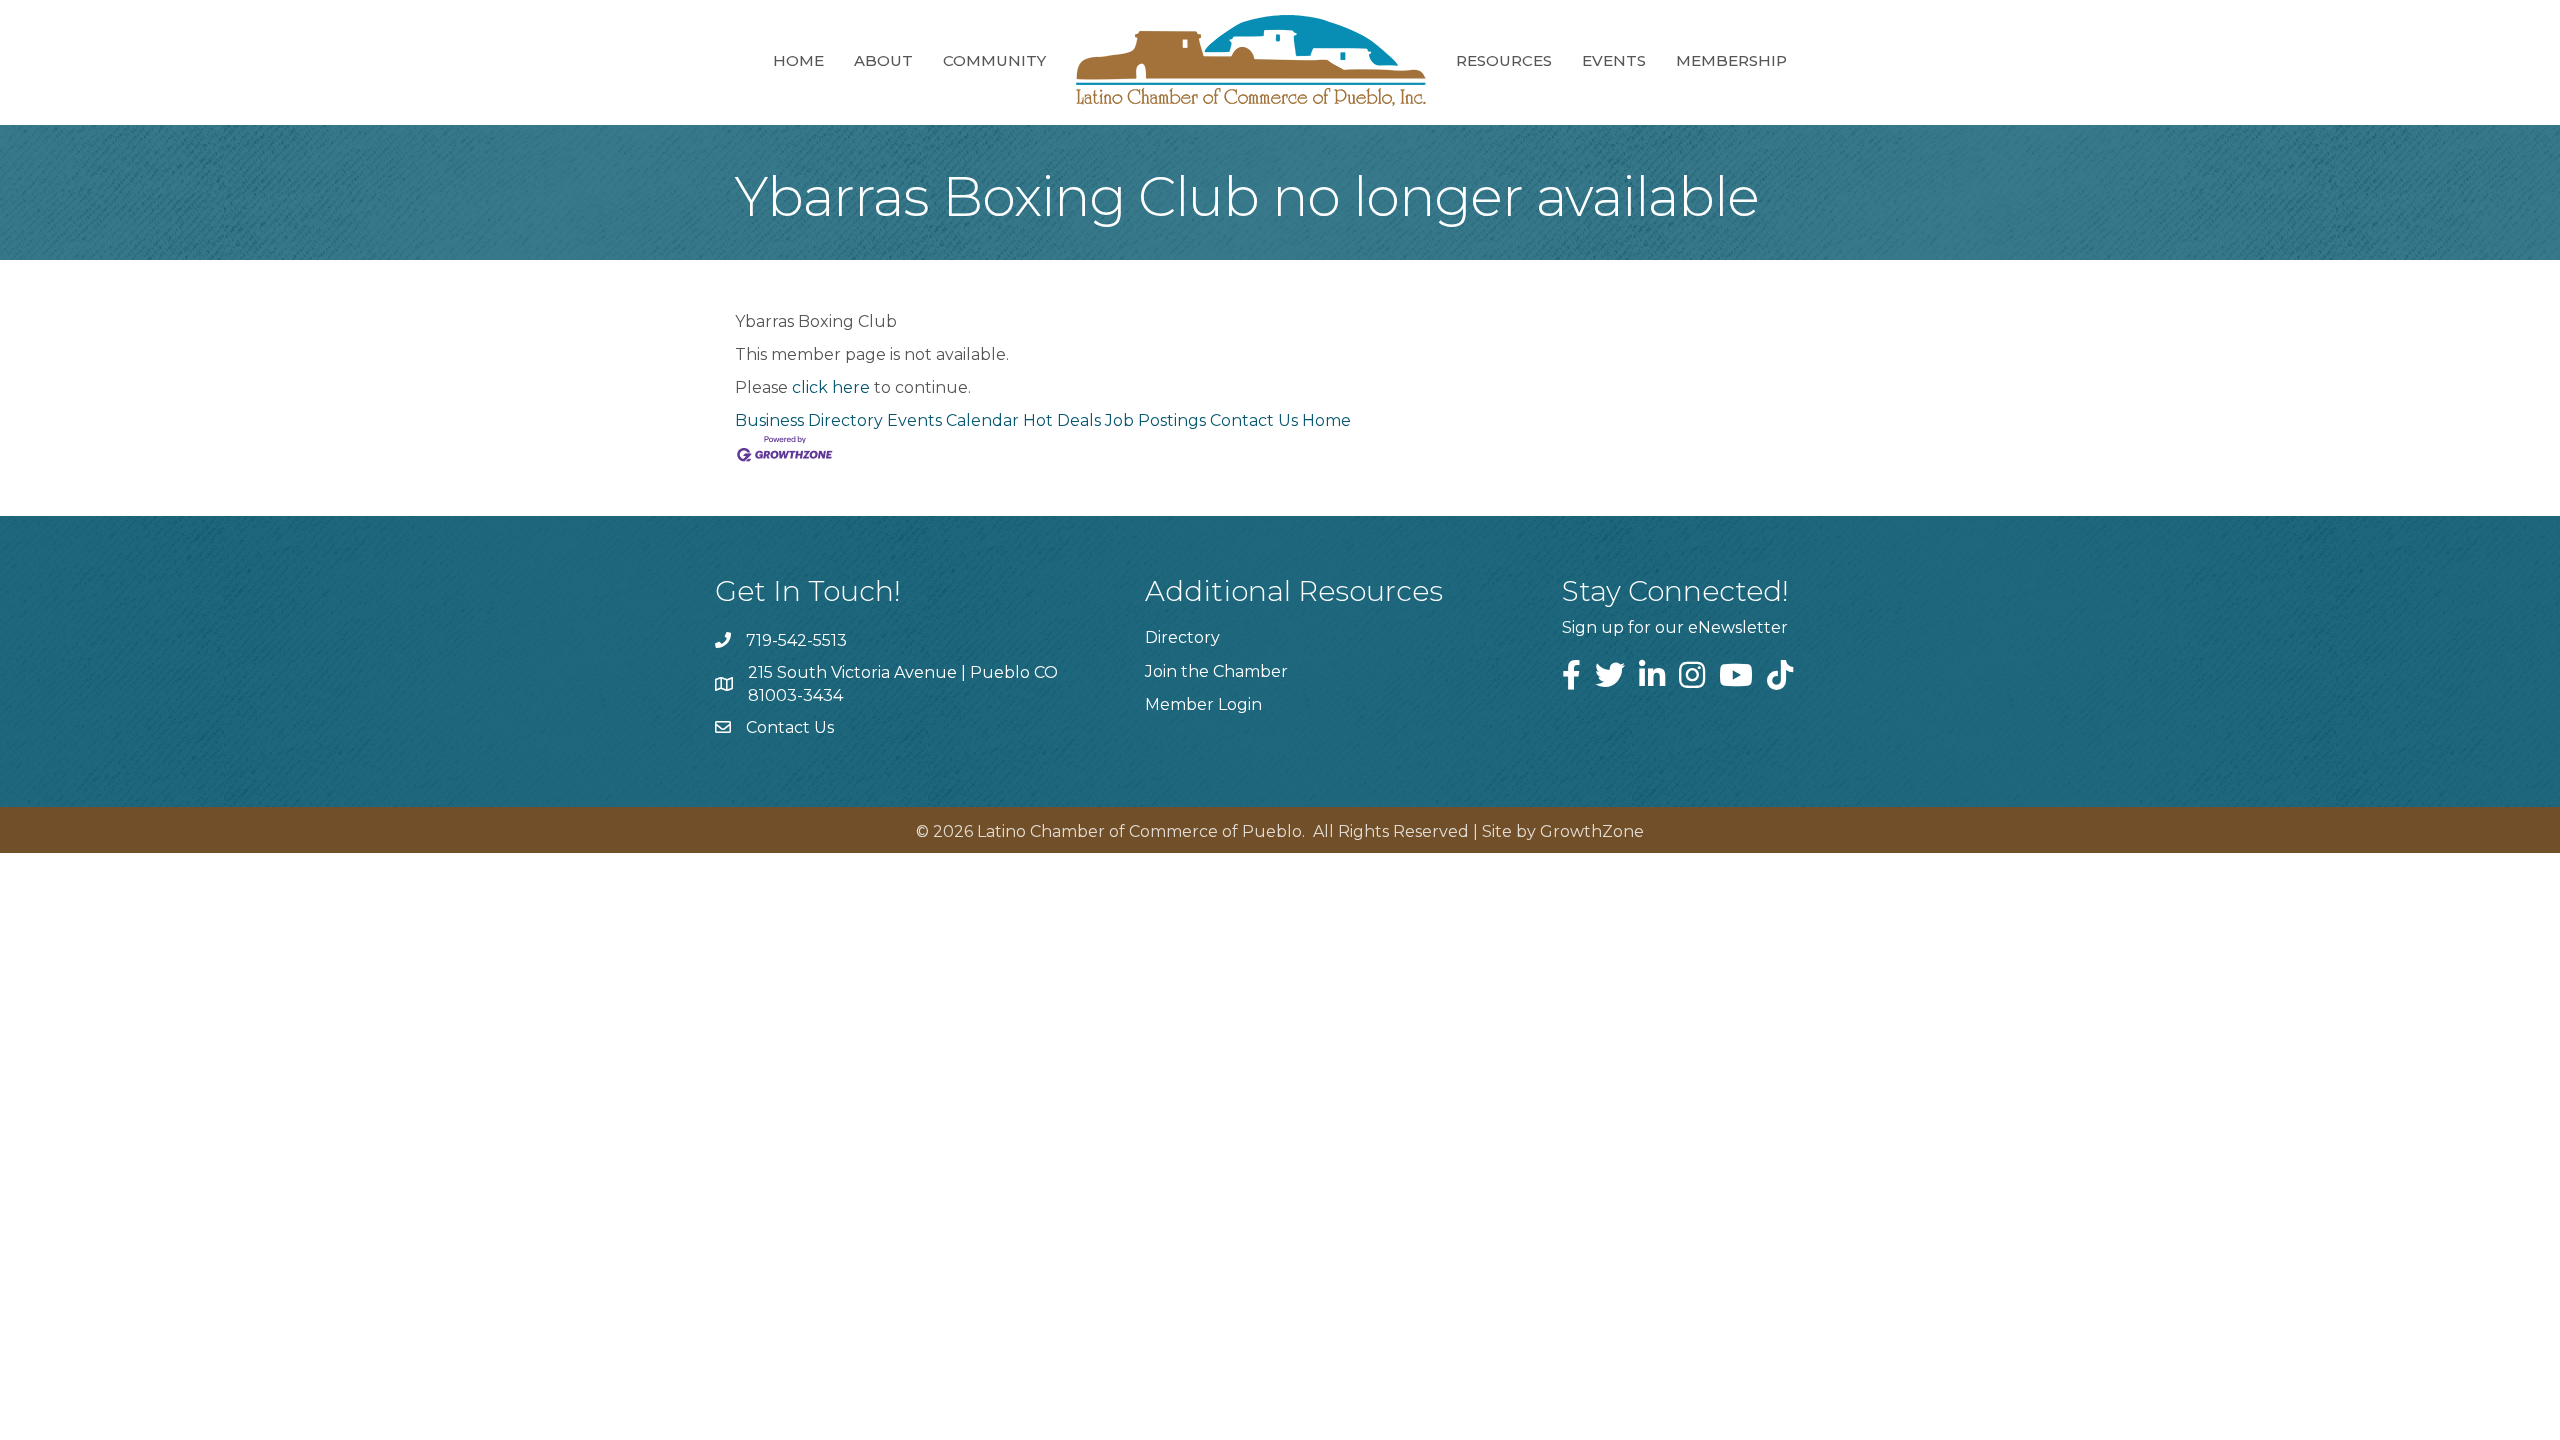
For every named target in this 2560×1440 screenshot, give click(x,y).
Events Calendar (953, 420)
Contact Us (1254, 420)
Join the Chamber (1216, 671)
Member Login (1203, 704)
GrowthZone (1592, 831)
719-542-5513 (796, 640)
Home (798, 60)
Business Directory (809, 420)
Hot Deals (1062, 420)
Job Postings (1155, 420)
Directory (1182, 637)
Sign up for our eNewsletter (1675, 627)
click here (831, 387)
